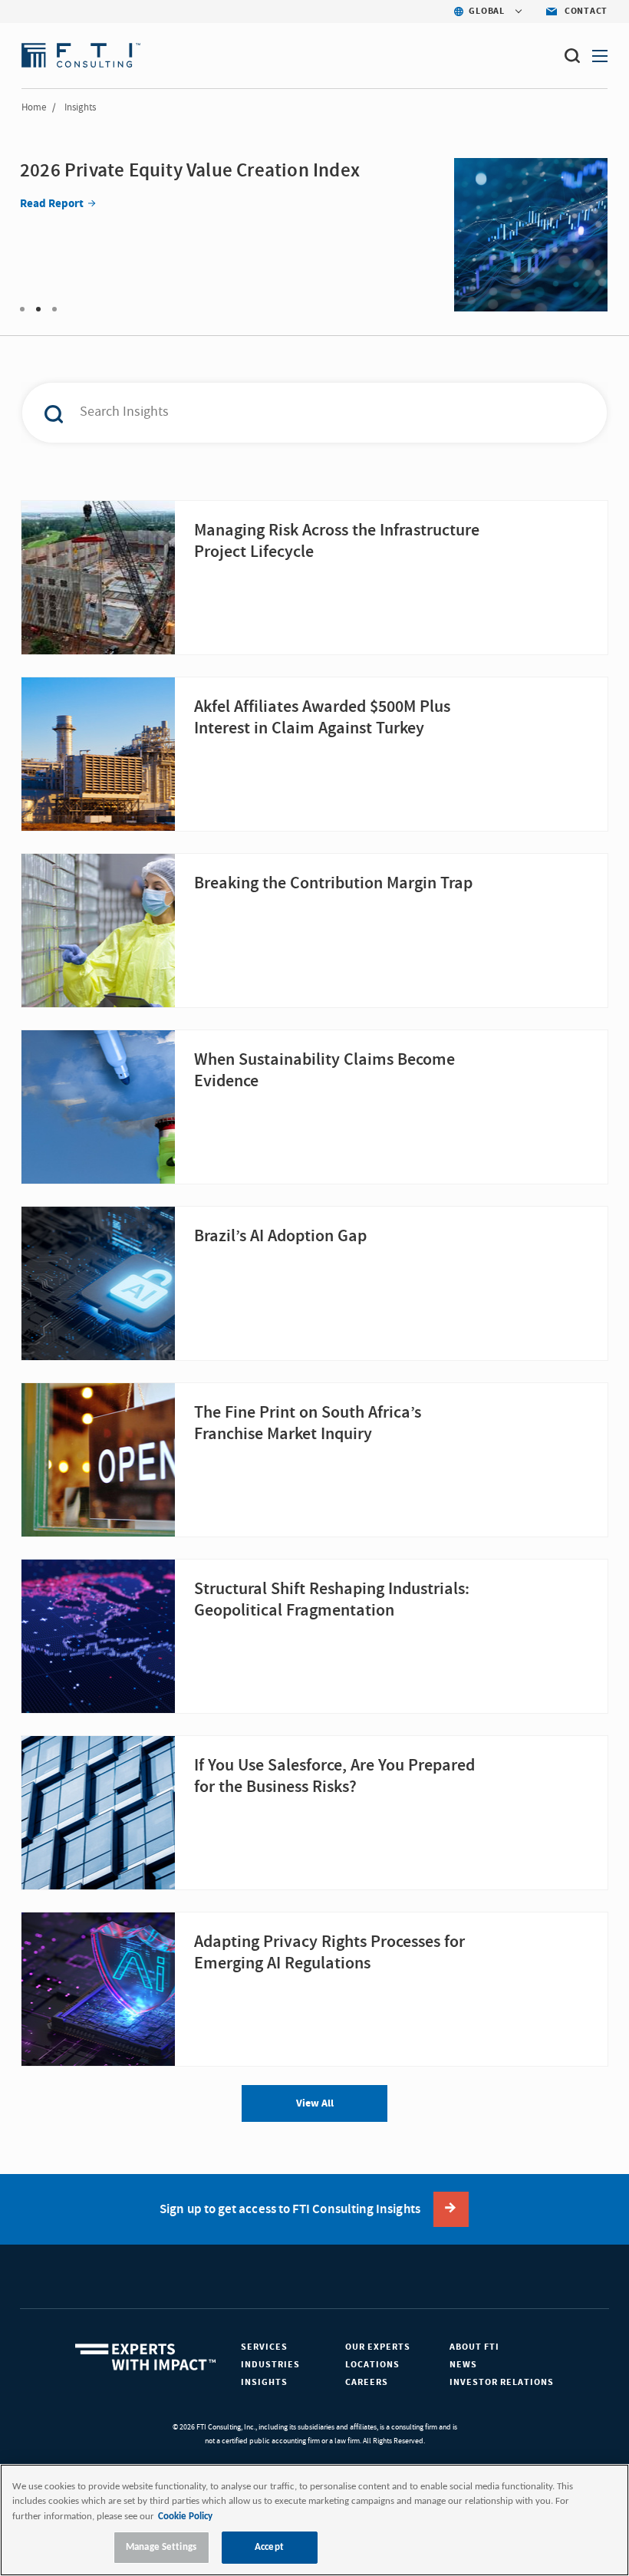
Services (264, 2347)
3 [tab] (54, 309)
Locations (372, 2365)
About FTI (474, 2347)
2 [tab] (38, 309)
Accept (269, 2547)
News (463, 2365)
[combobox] (294, 413)
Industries (270, 2365)
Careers (367, 2382)
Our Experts (378, 2347)
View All (315, 2103)
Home (34, 107)
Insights (264, 2382)
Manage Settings (161, 2547)
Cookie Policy (185, 2517)
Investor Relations (502, 2382)
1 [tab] (22, 309)
